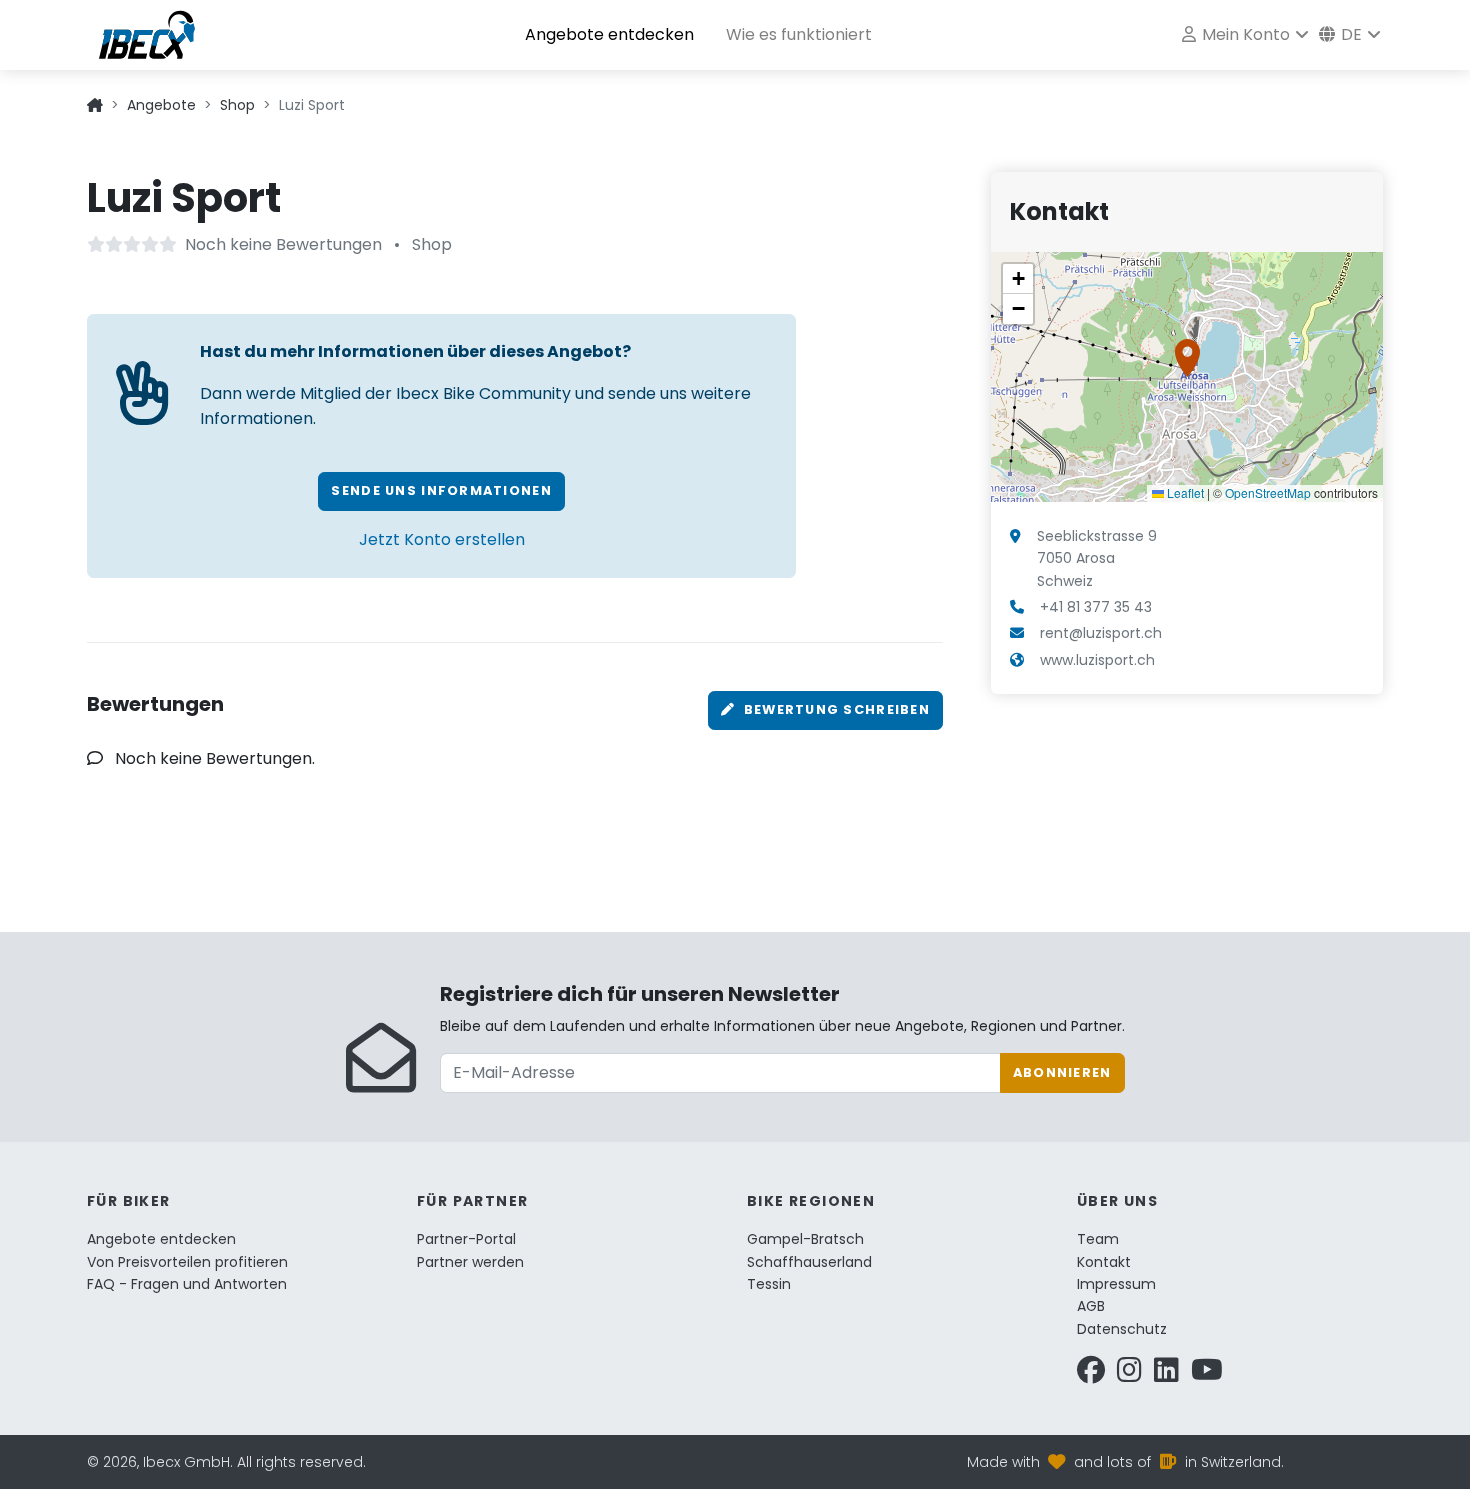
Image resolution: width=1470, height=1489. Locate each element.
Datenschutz (1122, 1329)
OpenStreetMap (1268, 492)
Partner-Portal (466, 1239)
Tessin (769, 1284)
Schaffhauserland (809, 1262)
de (1349, 34)
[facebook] (1091, 1375)
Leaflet (1184, 492)
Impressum (1116, 1284)
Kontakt (1104, 1262)
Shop (237, 105)
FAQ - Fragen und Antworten (187, 1284)
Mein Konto (1244, 34)
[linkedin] (1166, 1375)
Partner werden (470, 1262)
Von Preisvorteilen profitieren (187, 1262)
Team (1098, 1239)
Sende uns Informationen (441, 490)
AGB (1091, 1306)
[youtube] (1207, 1375)
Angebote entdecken (609, 34)
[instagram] (1129, 1375)
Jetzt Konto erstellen (442, 539)
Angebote (161, 105)
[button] (1187, 358)
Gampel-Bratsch (805, 1239)
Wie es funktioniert (799, 34)
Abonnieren (1062, 1072)
